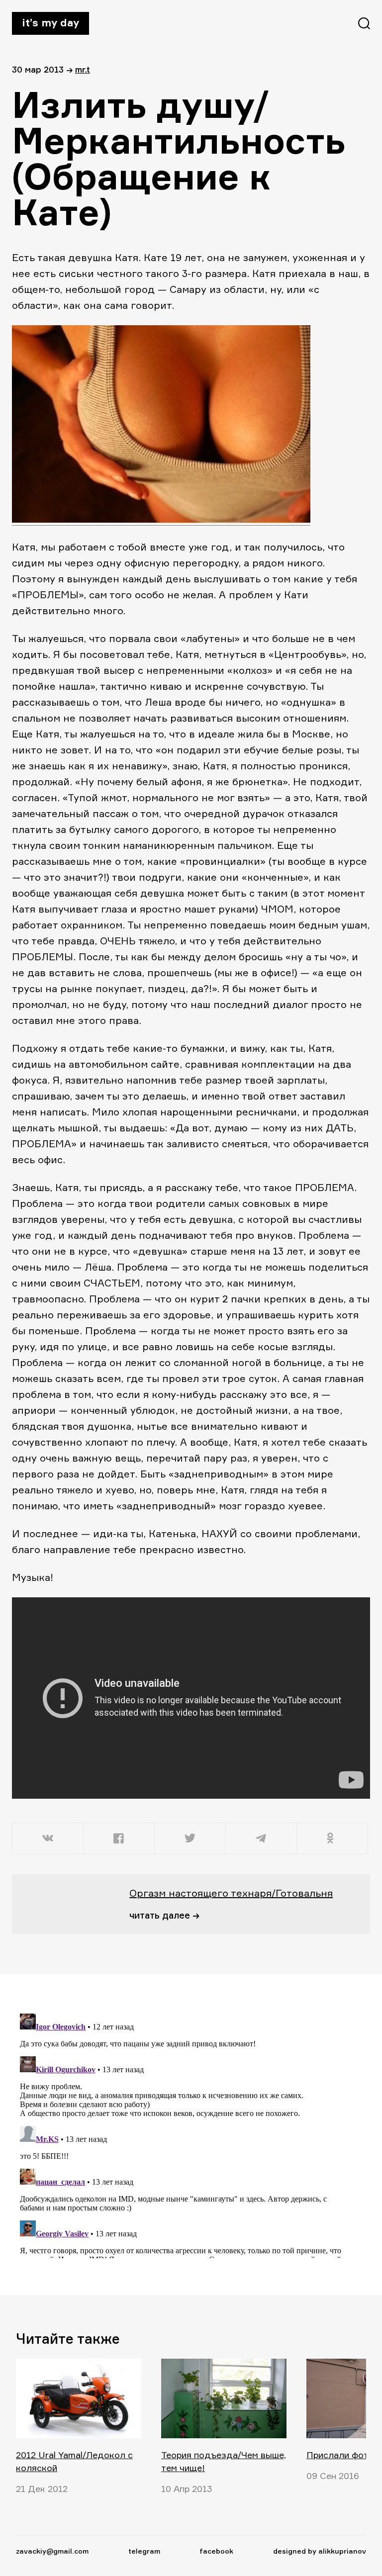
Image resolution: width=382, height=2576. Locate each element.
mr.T (83, 69)
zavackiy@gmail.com (52, 2551)
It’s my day (50, 22)
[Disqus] (185, 2134)
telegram (144, 2551)
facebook (216, 2551)
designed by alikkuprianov (320, 2551)
